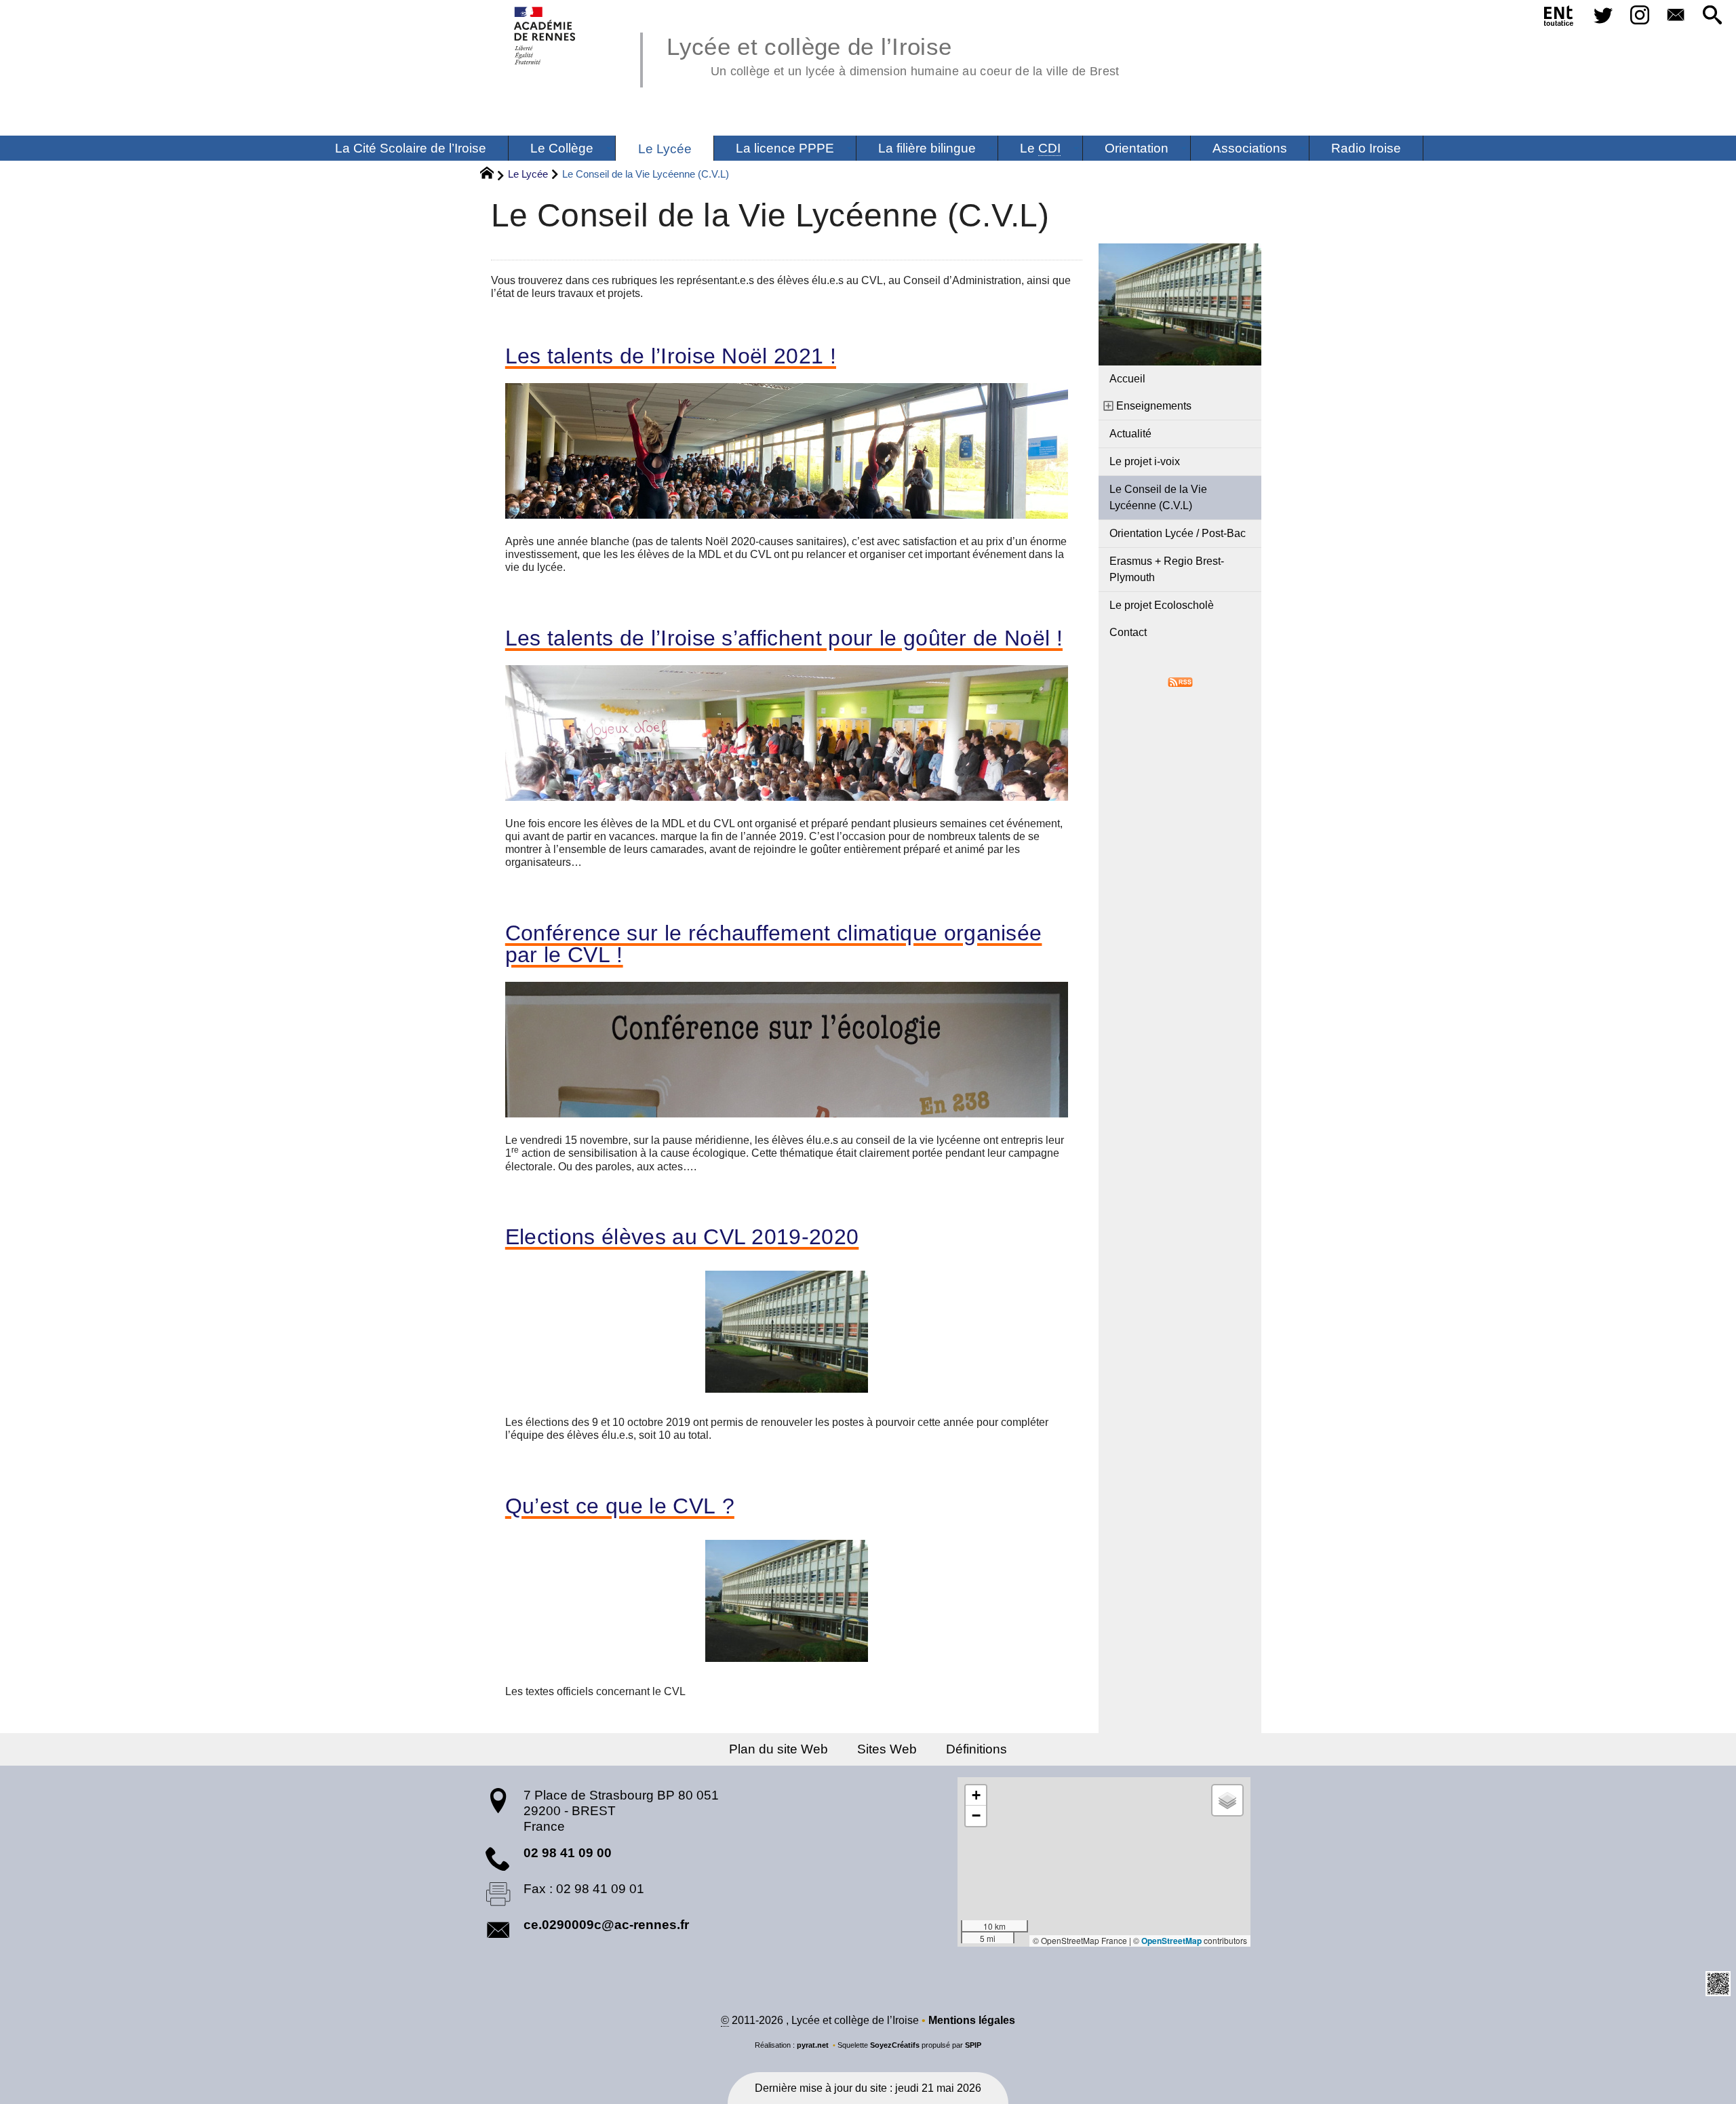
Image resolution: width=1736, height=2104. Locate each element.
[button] (1712, 16)
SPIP (973, 2045)
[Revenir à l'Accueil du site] (493, 175)
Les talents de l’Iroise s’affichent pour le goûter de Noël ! (784, 638)
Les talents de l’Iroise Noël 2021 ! (671, 356)
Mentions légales (972, 2020)
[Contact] (1676, 16)
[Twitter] (1603, 16)
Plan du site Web (778, 1749)
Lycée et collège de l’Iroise (893, 54)
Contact (1128, 632)
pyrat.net (813, 2045)
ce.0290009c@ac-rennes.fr (606, 1925)
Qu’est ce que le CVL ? (620, 1506)
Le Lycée (528, 174)
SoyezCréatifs (895, 2045)
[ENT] (1559, 18)
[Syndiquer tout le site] (1180, 681)
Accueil (1127, 379)
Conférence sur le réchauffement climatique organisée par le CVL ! (774, 944)
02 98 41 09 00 (568, 1853)
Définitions (976, 1749)
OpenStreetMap (1171, 1941)
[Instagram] (1640, 16)
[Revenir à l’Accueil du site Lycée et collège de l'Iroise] (546, 36)
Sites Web (887, 1749)
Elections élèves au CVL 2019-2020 (682, 1237)
